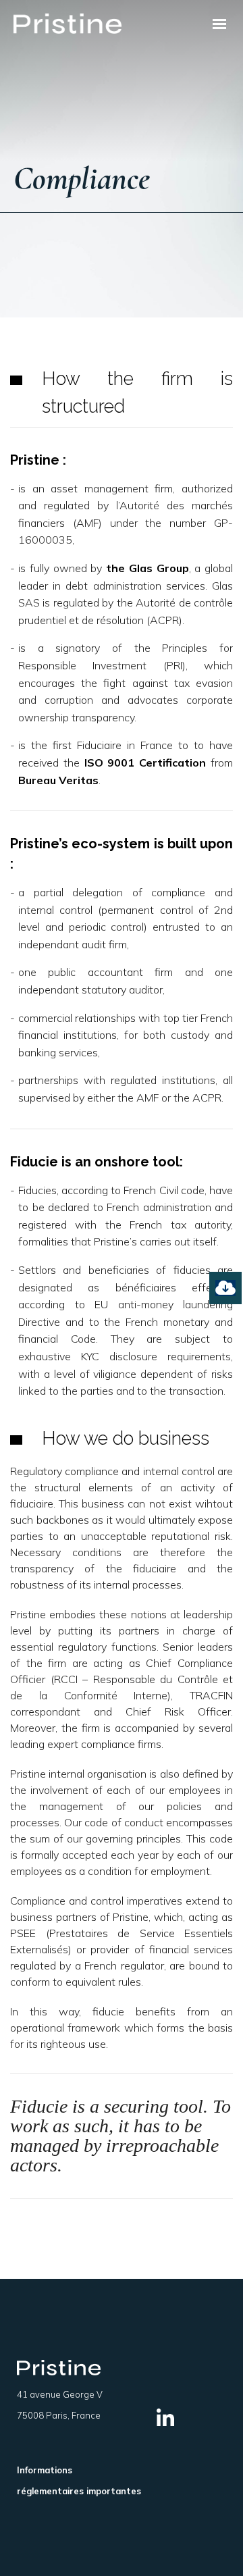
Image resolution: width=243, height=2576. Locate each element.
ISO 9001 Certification (145, 763)
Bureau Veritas (58, 780)
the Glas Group (147, 568)
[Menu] (219, 24)
